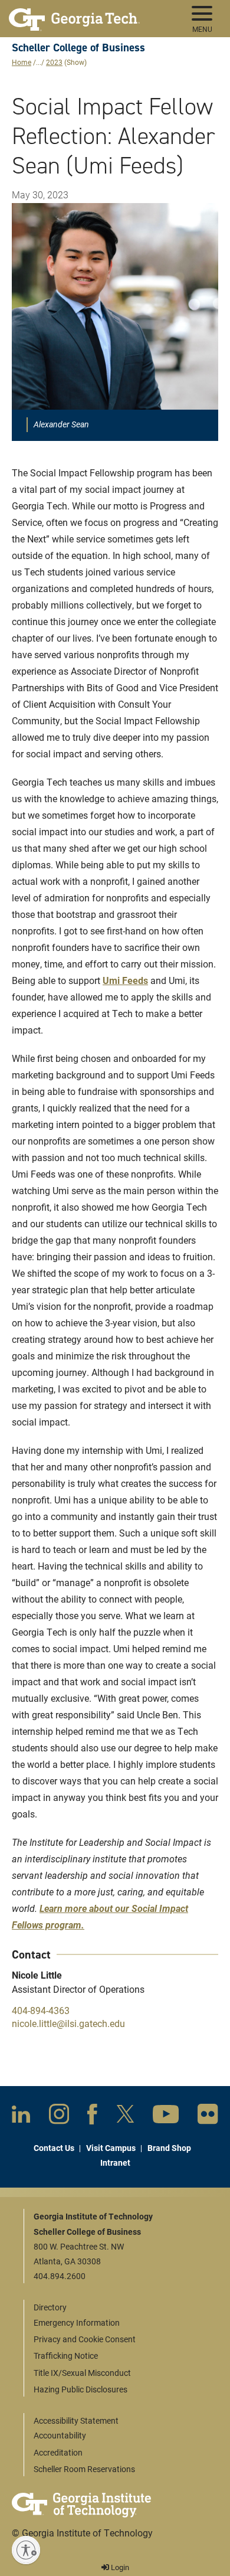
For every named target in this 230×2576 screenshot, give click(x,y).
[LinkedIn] (21, 2116)
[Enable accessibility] (26, 2550)
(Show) (75, 62)
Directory (50, 2307)
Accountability (60, 2435)
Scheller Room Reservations (84, 2469)
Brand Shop (169, 2148)
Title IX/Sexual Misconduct (82, 2373)
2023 (54, 62)
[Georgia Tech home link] (74, 15)
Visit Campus (111, 2148)
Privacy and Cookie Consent (85, 2339)
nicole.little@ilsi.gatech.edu (68, 2023)
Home (22, 62)
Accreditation (58, 2452)
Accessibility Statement (76, 2420)
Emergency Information (77, 2322)
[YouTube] (166, 2116)
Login (119, 2567)
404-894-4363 (41, 2010)
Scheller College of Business (78, 48)
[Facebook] (92, 2117)
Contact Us (54, 2148)
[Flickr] (208, 2116)
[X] (125, 2116)
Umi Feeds (125, 980)
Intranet (115, 2163)
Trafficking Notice (66, 2356)
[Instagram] (59, 2116)
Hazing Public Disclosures (80, 2389)
